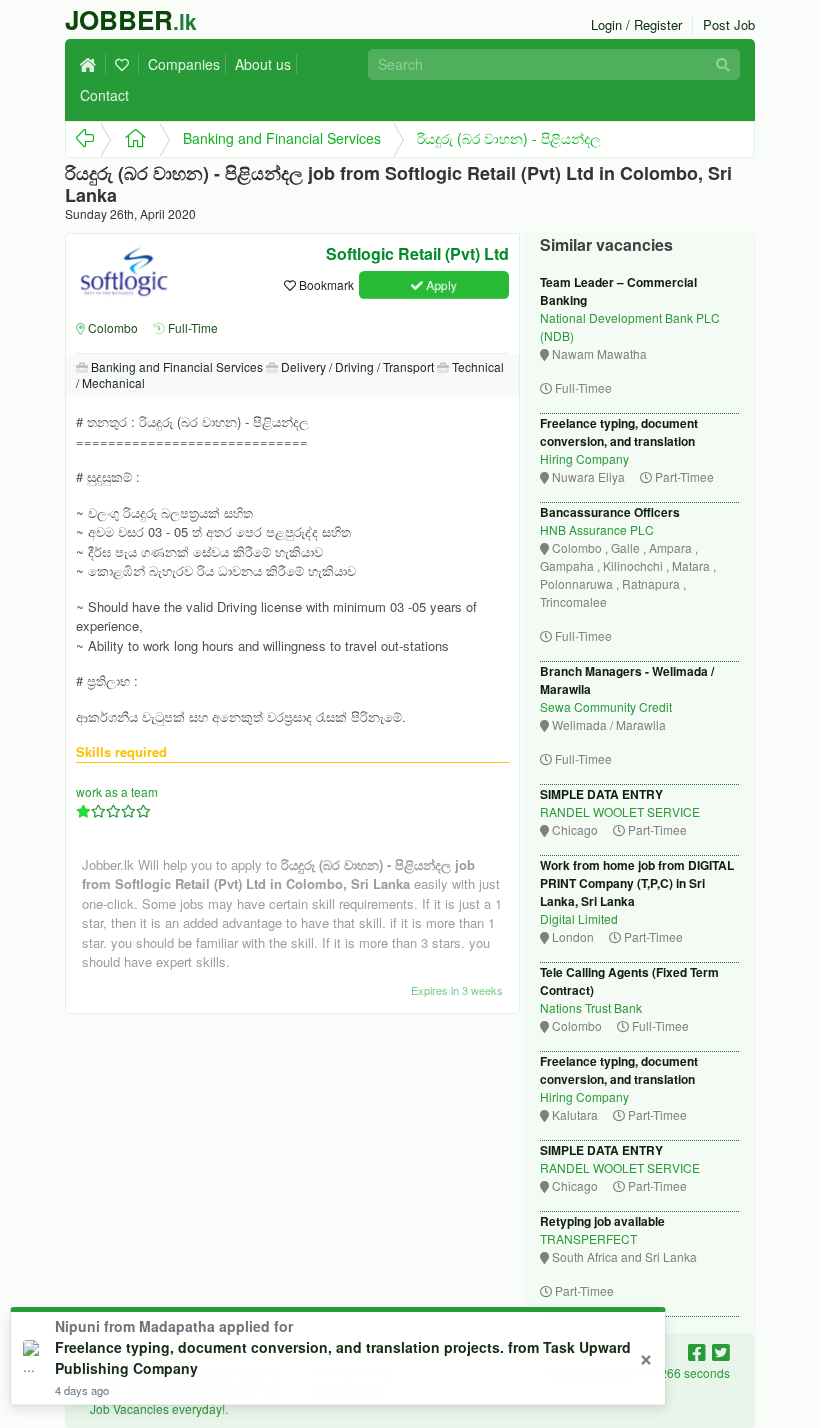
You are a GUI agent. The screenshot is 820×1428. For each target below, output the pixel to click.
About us (263, 64)
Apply (440, 284)
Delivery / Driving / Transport (356, 366)
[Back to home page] (93, 64)
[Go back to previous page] (83, 139)
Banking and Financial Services (282, 138)
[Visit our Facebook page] (700, 1351)
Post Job (729, 24)
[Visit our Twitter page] (721, 1351)
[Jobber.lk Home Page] (129, 139)
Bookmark (325, 284)
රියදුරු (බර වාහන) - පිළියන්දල (509, 138)
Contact (104, 95)
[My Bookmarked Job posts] (125, 64)
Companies (184, 64)
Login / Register (636, 24)
